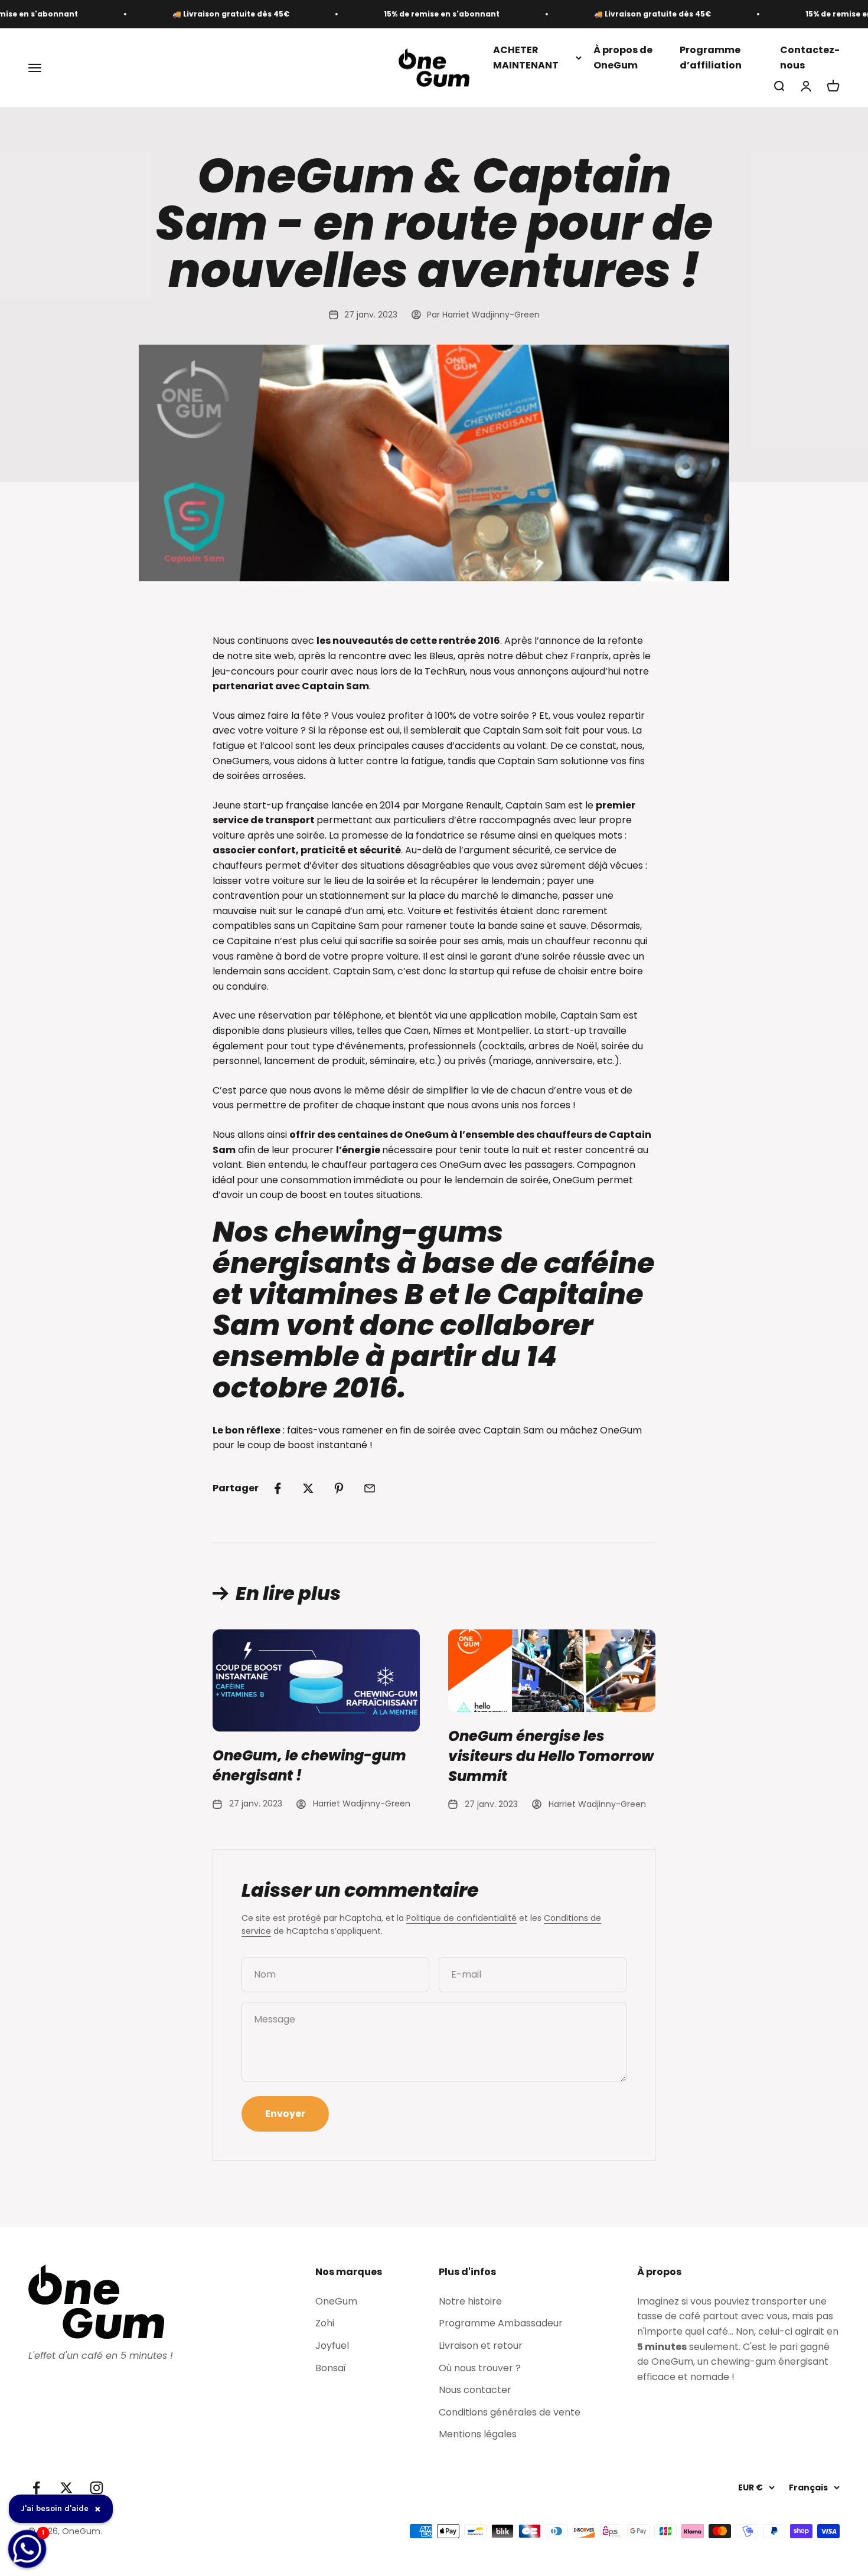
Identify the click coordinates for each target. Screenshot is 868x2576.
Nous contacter (475, 2390)
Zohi (325, 2323)
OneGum (336, 2301)
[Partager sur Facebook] (278, 1488)
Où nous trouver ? (480, 2368)
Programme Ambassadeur (501, 2323)
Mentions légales (478, 2434)
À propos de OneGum (623, 58)
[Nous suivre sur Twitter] (66, 2488)
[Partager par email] (370, 1488)
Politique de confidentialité (461, 1918)
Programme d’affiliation (711, 58)
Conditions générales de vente (510, 2412)
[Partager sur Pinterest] (339, 1488)
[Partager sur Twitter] (308, 1488)
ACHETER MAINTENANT (526, 58)
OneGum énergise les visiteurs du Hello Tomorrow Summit (551, 1756)
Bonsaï (331, 2368)
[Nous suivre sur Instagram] (97, 2488)
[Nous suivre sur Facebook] (36, 2488)
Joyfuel (332, 2346)
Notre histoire (470, 2301)
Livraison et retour (481, 2346)
